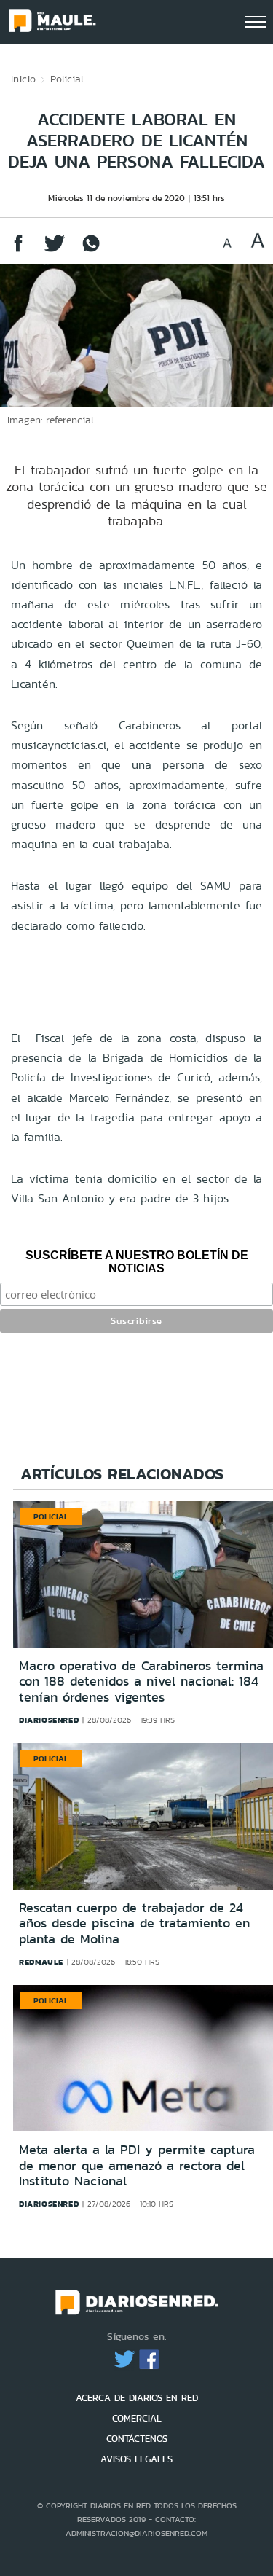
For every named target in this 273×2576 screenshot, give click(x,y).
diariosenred (49, 1720)
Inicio (23, 79)
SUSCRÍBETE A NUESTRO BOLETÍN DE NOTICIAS (137, 1262)
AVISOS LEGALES (136, 2459)
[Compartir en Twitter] (55, 250)
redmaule (41, 1962)
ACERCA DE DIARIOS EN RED (137, 2398)
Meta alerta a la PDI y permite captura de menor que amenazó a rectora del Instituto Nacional (137, 2165)
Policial (67, 79)
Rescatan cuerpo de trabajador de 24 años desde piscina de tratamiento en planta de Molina (134, 1923)
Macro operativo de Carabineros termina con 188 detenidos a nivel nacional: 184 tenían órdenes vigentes (141, 1682)
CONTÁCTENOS (137, 2439)
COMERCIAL (137, 2418)
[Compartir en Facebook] (18, 250)
